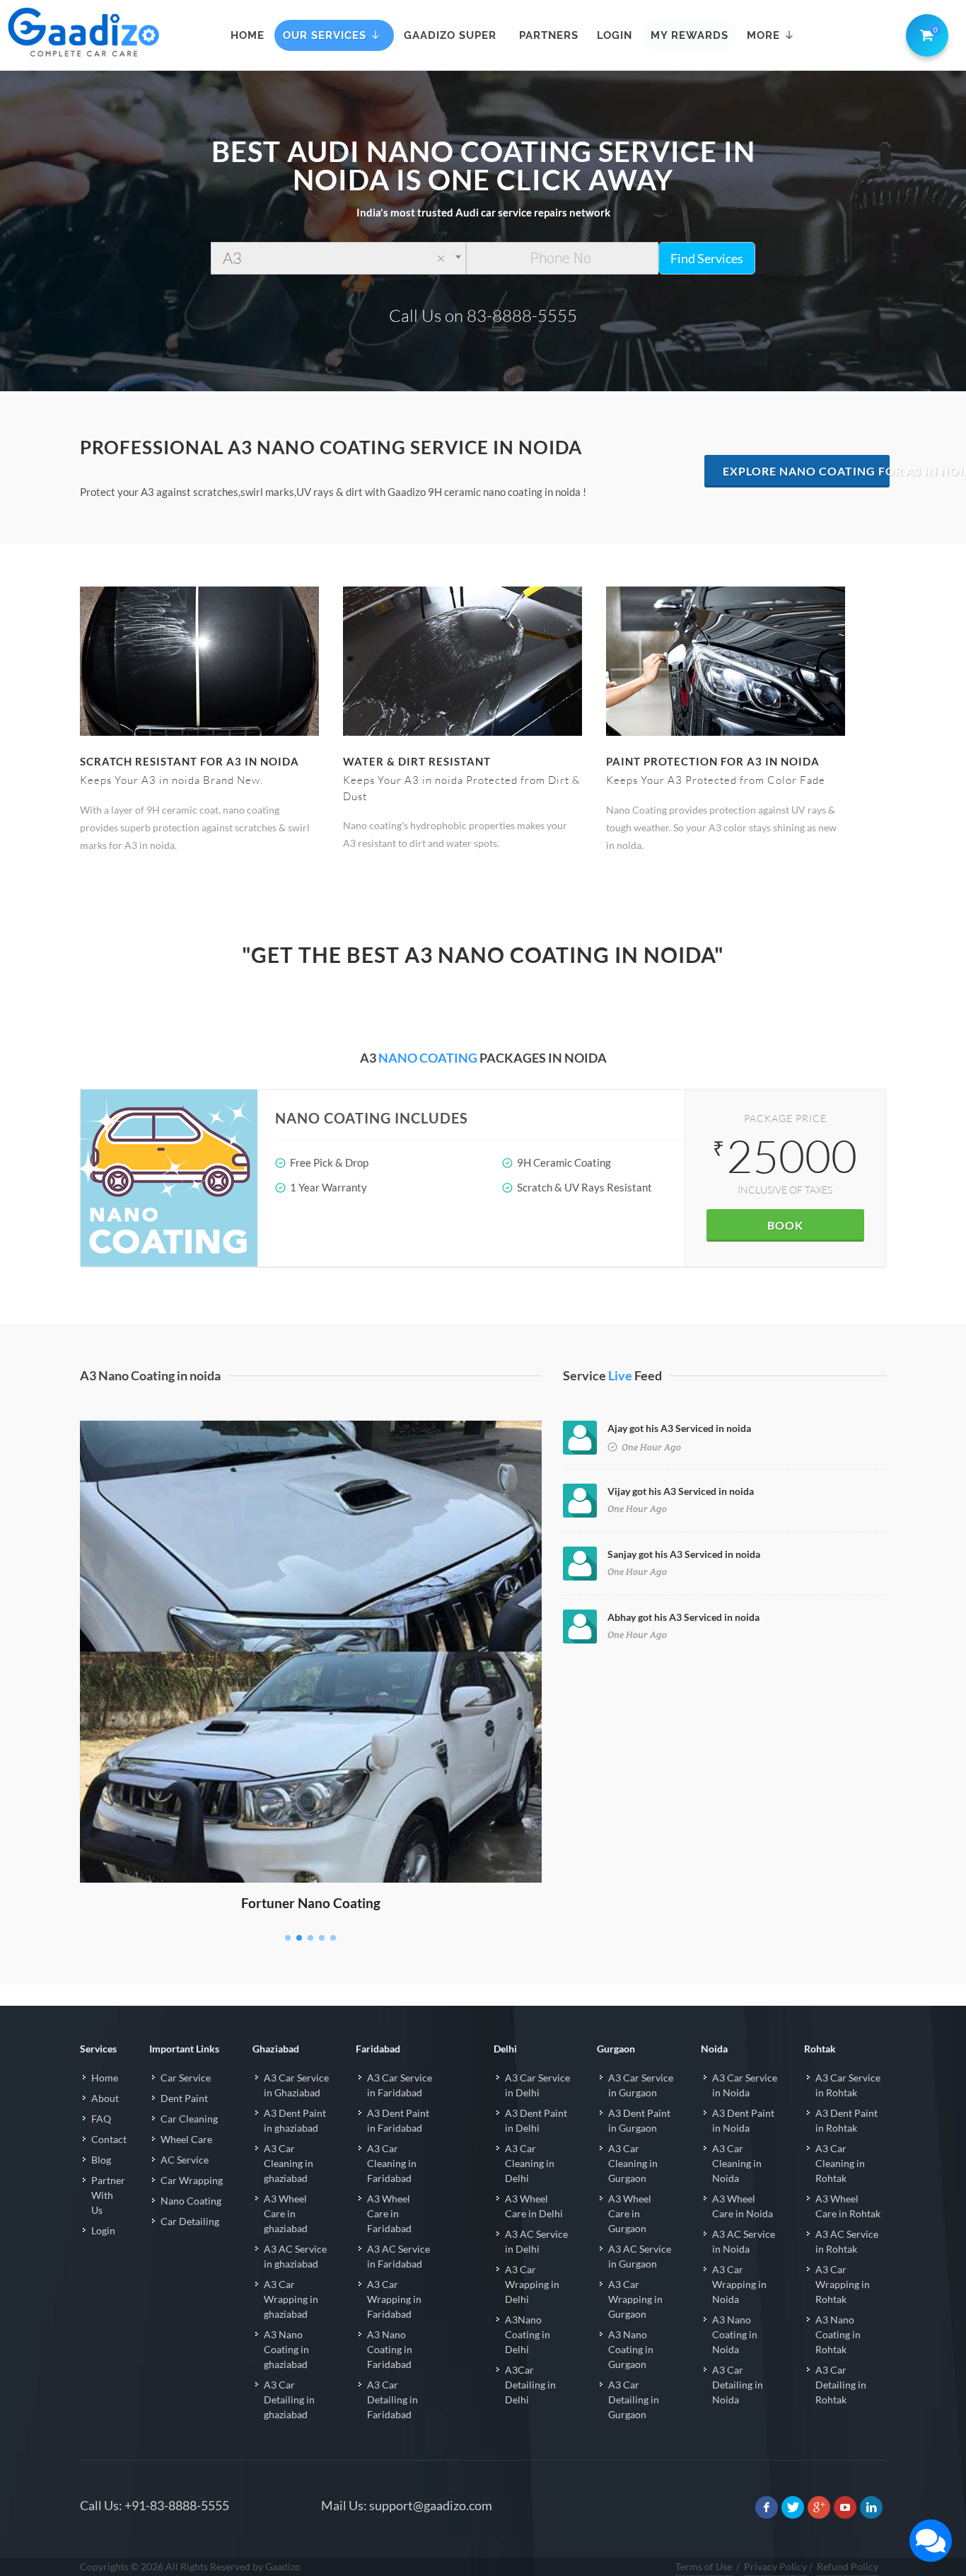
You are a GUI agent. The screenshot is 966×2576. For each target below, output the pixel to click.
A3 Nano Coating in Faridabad (390, 2349)
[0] (924, 33)
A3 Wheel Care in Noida (743, 2206)
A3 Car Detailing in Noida (738, 2385)
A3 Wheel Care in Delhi (534, 2206)
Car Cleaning (189, 2119)
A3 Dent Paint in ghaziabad (295, 2120)
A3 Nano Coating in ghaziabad (286, 2349)
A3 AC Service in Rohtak (847, 2241)
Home (105, 2078)
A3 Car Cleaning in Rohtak (840, 2163)
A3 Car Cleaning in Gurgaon (633, 2163)
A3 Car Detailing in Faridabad (392, 2399)
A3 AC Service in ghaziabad (295, 2256)
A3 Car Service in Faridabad (400, 2085)
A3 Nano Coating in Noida (735, 2334)
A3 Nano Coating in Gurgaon (631, 2349)
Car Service (186, 2078)
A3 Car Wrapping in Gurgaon (635, 2299)
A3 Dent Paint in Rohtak (846, 2120)
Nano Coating (191, 2201)
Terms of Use (704, 2566)
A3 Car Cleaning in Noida (737, 2163)
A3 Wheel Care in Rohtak (848, 2206)
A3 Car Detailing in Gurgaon (634, 2399)
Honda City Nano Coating (311, 1441)
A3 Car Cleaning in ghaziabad (289, 2163)
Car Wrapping (192, 2180)
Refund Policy (848, 2566)
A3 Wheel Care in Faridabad (389, 2213)
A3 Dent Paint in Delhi (536, 2120)
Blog (101, 2160)
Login (103, 2230)
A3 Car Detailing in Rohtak (841, 2385)
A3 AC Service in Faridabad (398, 2256)
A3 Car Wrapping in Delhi (532, 2284)
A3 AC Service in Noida (744, 2241)
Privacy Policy (775, 2566)
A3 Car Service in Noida (745, 2085)
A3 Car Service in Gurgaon (641, 2085)
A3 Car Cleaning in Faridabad (392, 2163)
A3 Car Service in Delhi (537, 2085)
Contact (109, 2139)
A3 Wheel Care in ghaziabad (286, 2213)
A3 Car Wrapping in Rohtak (843, 2284)
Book (785, 1225)
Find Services (707, 258)
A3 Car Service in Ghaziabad (296, 2085)
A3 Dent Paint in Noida (743, 2120)
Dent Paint (184, 2098)
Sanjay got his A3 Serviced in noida (684, 1554)
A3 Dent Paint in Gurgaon (639, 2120)
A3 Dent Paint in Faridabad (398, 2120)
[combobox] (338, 258)
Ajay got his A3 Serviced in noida (679, 1428)
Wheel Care (186, 2139)
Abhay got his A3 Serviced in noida (683, 1617)
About (105, 2098)
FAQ (101, 2119)
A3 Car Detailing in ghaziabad (289, 2399)
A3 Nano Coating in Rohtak (838, 2334)
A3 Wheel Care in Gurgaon (630, 2213)
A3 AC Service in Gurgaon (640, 2256)
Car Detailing (190, 2221)
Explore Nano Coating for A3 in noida (807, 471)
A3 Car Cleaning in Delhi (530, 2163)
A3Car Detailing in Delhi (530, 2385)
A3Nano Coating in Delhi (528, 2334)
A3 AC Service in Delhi (536, 2241)
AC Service (185, 2160)
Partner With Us (108, 2195)
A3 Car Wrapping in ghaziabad (291, 2299)
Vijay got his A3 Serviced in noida (681, 1491)
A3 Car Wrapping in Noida (739, 2284)
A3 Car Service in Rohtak (848, 2085)
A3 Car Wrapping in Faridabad (394, 2299)
